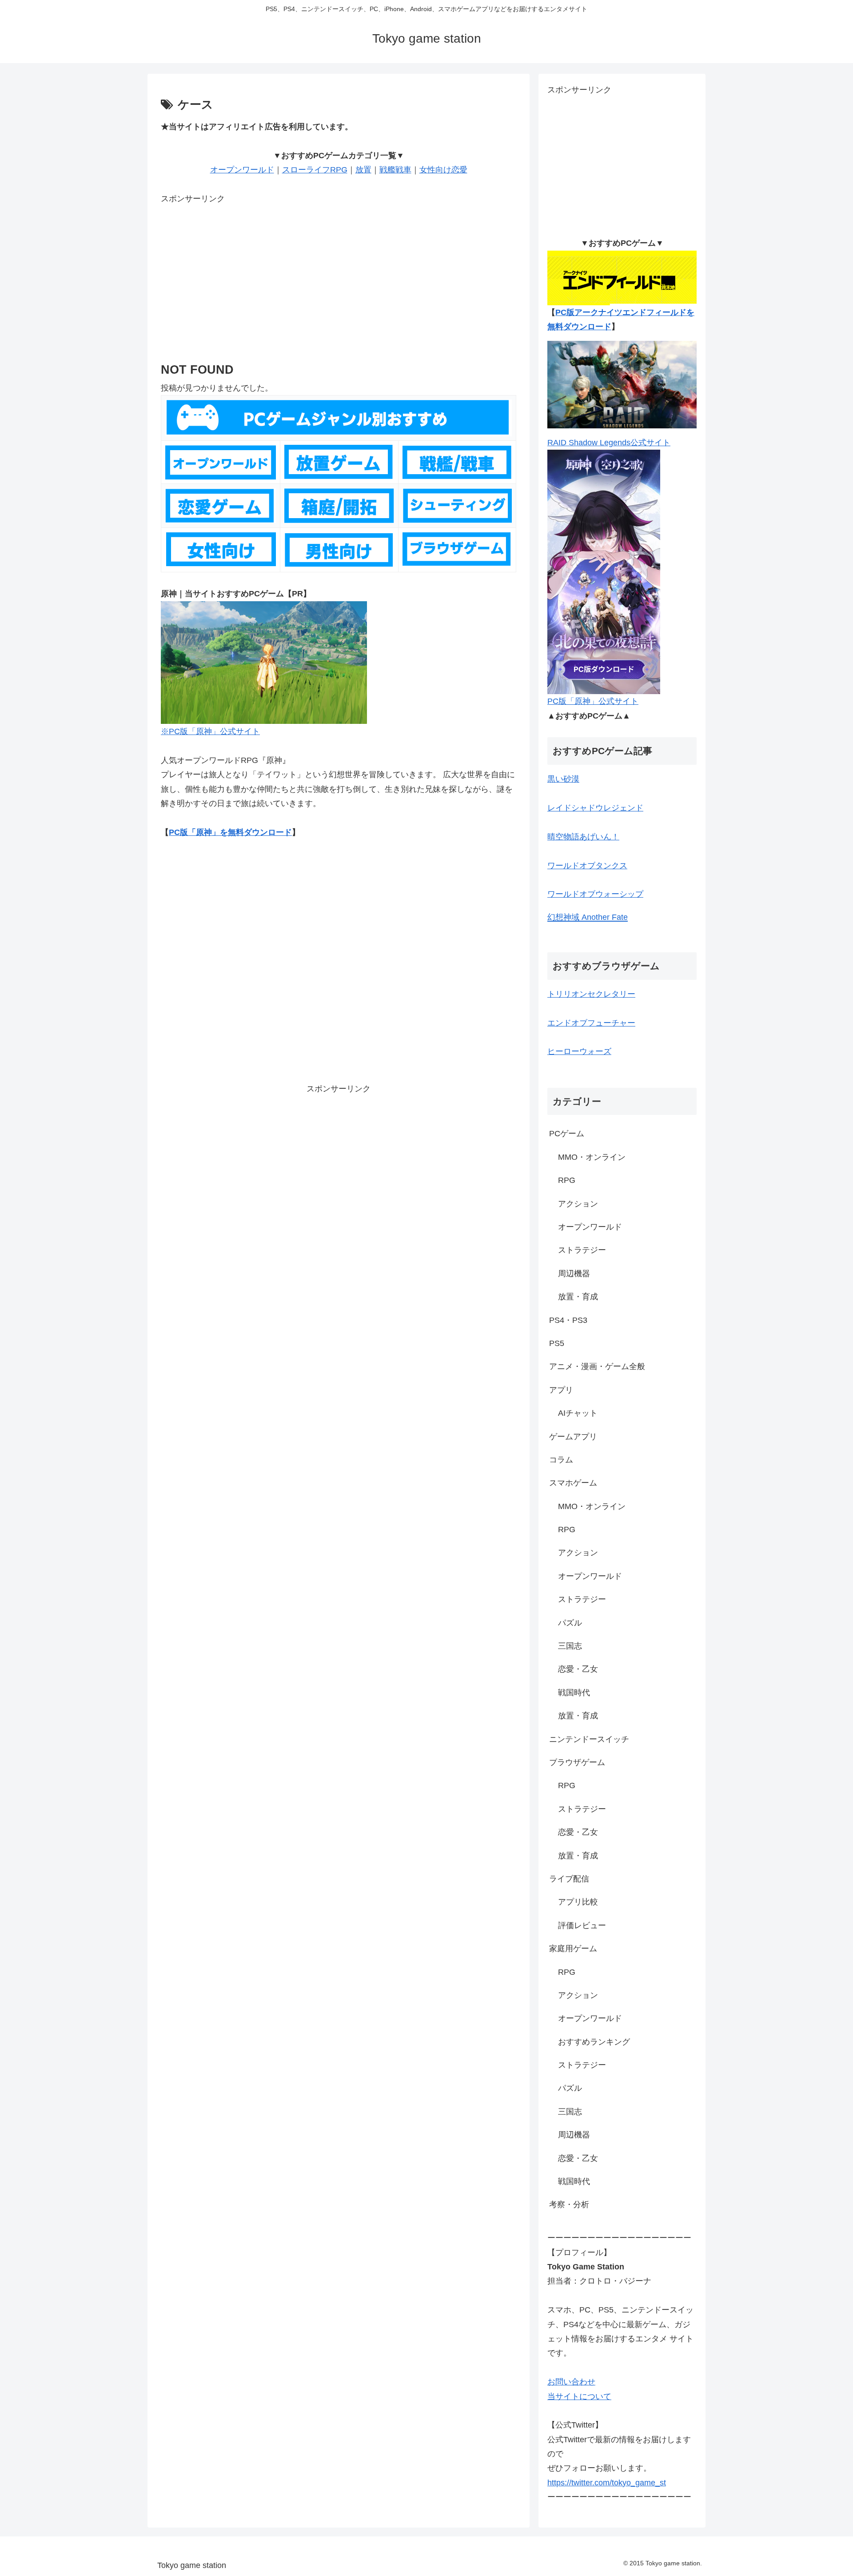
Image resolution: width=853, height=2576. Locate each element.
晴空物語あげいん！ (583, 837)
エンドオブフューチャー (591, 1023)
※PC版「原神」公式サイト (210, 731)
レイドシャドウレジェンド (595, 808)
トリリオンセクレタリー (591, 994)
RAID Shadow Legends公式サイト (609, 443)
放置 (363, 170)
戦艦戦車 (395, 170)
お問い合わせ (571, 2382)
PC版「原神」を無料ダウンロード (230, 832)
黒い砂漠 (563, 779)
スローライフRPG (315, 170)
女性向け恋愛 (443, 170)
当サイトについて (579, 2396)
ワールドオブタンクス (587, 866)
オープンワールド (242, 170)
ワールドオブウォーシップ (595, 894)
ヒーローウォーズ (579, 1051)
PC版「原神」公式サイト (593, 701)
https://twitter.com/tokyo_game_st (607, 2483)
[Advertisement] (339, 268)
